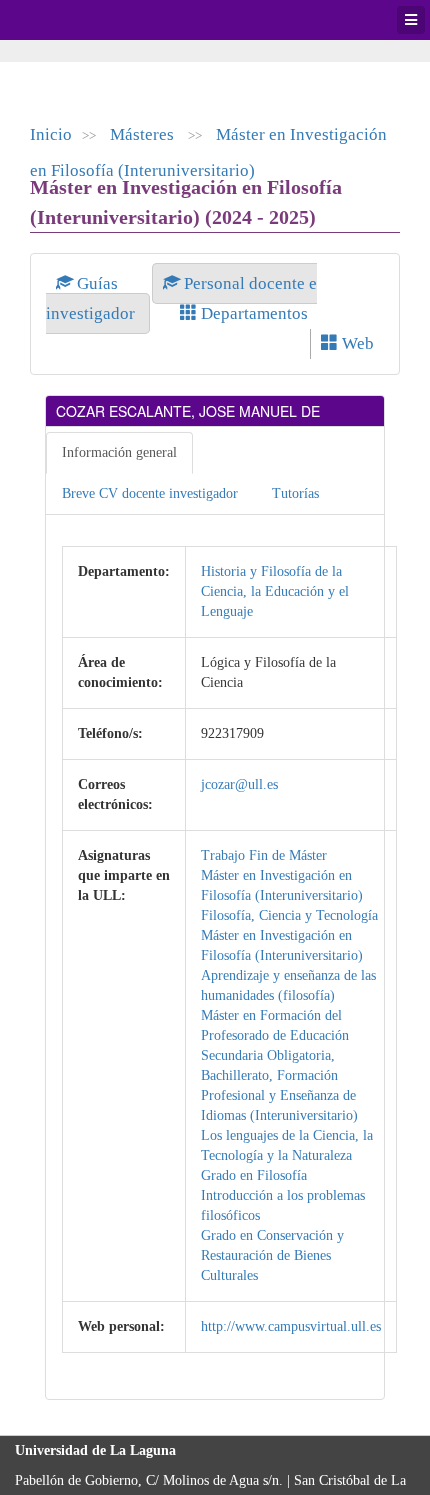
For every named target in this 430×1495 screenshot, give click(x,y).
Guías (97, 283)
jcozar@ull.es (239, 784)
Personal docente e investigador (181, 298)
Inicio (51, 134)
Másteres (144, 134)
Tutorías (295, 493)
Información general (119, 452)
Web (356, 343)
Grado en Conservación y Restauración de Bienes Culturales (272, 1255)
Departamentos (252, 313)
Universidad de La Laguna (70, 20)
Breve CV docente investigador (150, 493)
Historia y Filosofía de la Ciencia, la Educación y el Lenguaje (275, 591)
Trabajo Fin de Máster (264, 855)
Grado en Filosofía (254, 1175)
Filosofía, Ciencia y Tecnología (289, 915)
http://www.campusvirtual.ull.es (291, 1326)
